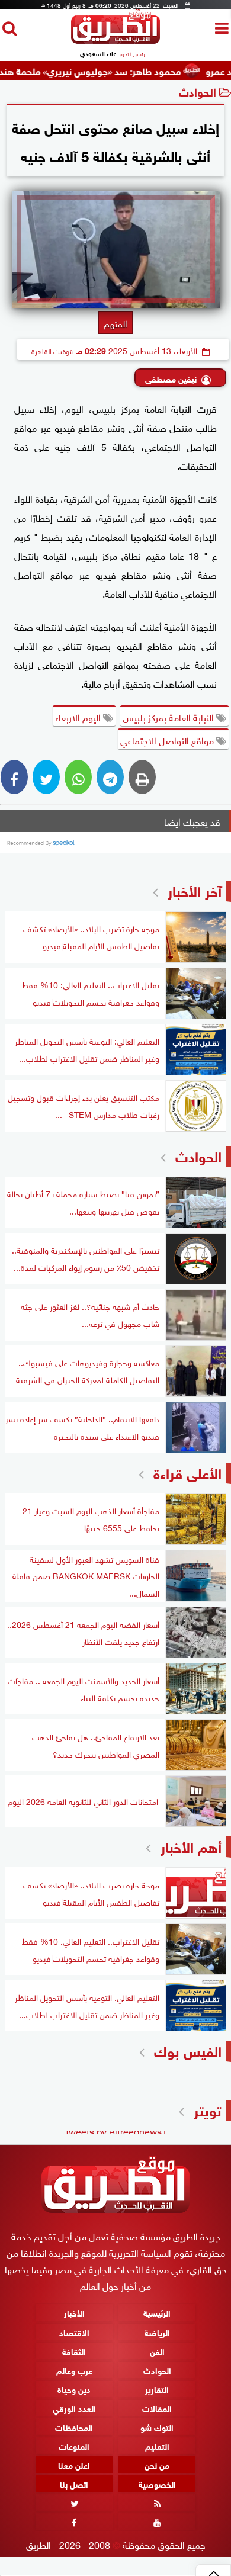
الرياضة (157, 2332)
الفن (157, 2351)
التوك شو (157, 2426)
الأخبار (74, 2313)
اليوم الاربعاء (79, 717)
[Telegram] (110, 777)
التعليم (157, 2445)
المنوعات (74, 2445)
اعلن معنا (74, 2464)
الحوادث (198, 91)
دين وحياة (74, 2389)
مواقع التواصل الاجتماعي (168, 740)
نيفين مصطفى (171, 378)
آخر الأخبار (195, 890)
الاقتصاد (74, 2332)
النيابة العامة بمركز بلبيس (169, 717)
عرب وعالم (74, 2370)
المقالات (157, 2408)
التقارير (157, 2389)
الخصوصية (157, 2483)
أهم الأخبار (191, 1846)
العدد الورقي (74, 2408)
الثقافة (74, 2351)
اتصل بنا (74, 2483)
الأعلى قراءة (187, 1472)
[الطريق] (115, 41)
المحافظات (74, 2426)
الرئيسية (157, 2313)
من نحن (157, 2464)
